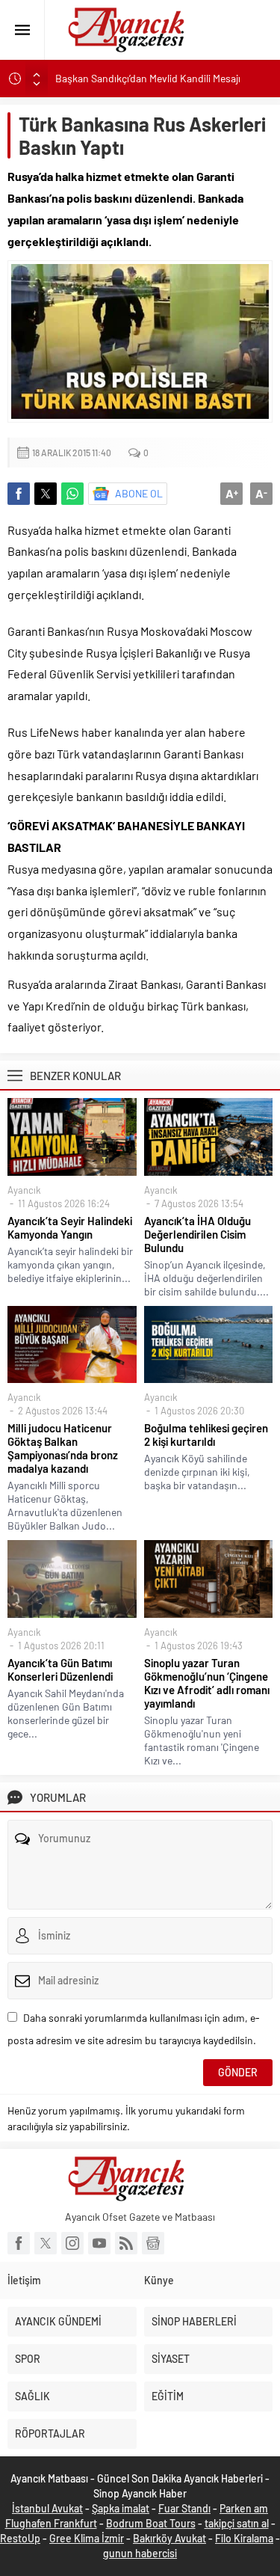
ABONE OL (139, 493)
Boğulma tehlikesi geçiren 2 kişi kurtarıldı (206, 1435)
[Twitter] (46, 2243)
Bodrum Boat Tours (151, 2523)
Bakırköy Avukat (169, 2538)
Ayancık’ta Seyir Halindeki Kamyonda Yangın (70, 1227)
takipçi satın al (237, 2523)
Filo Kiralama (244, 2538)
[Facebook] (19, 2243)
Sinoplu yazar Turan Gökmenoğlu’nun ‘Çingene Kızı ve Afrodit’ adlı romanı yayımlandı (207, 1683)
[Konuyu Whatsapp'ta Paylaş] (72, 494)
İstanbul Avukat (47, 2508)
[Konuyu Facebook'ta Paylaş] (19, 494)
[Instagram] (72, 2243)
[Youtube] (99, 2243)
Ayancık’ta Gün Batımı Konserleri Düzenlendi (60, 1669)
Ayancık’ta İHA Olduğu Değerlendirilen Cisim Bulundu (197, 1234)
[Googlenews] (153, 2243)
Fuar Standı (184, 2508)
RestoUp (20, 2538)
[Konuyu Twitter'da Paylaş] (46, 494)
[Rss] (126, 2243)
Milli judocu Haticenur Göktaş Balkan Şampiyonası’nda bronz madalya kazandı (63, 1448)
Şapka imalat (121, 2508)
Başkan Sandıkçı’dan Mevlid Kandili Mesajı (149, 78)
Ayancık (24, 1190)
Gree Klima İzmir (87, 2538)
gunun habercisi (140, 2553)
